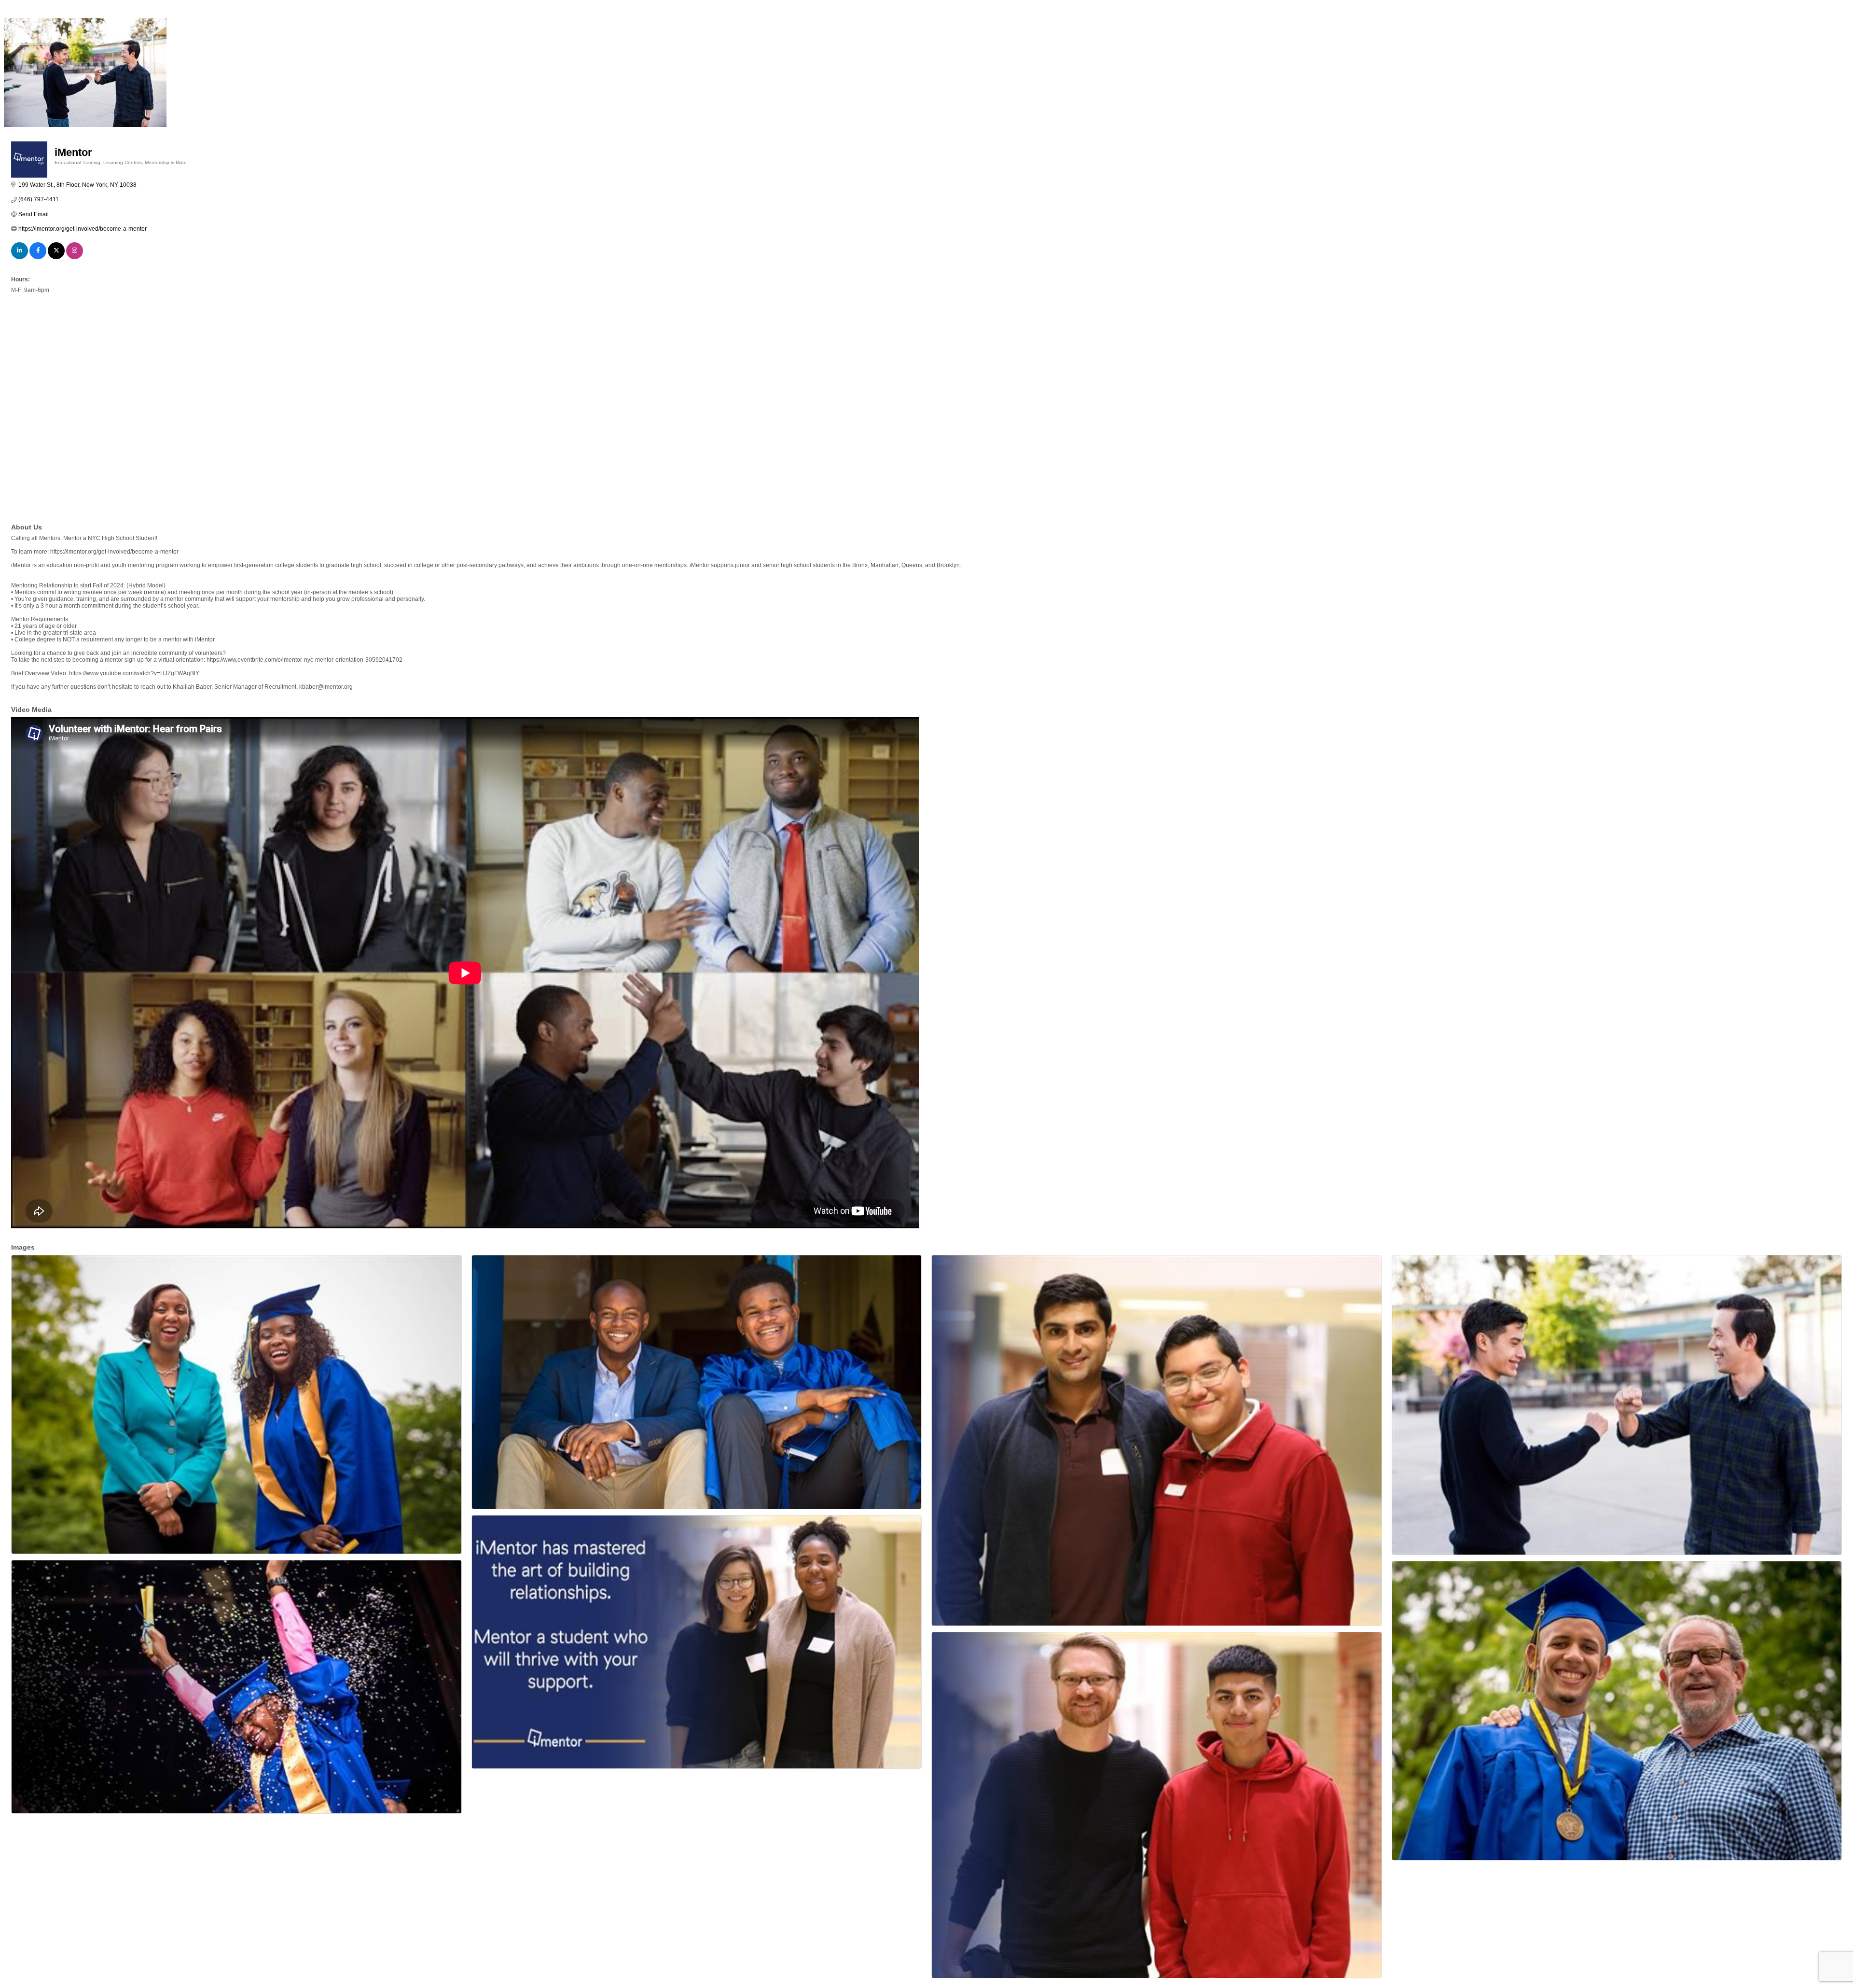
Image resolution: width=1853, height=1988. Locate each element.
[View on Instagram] (75, 257)
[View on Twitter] (56, 257)
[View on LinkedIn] (20, 257)
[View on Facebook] (38, 257)
